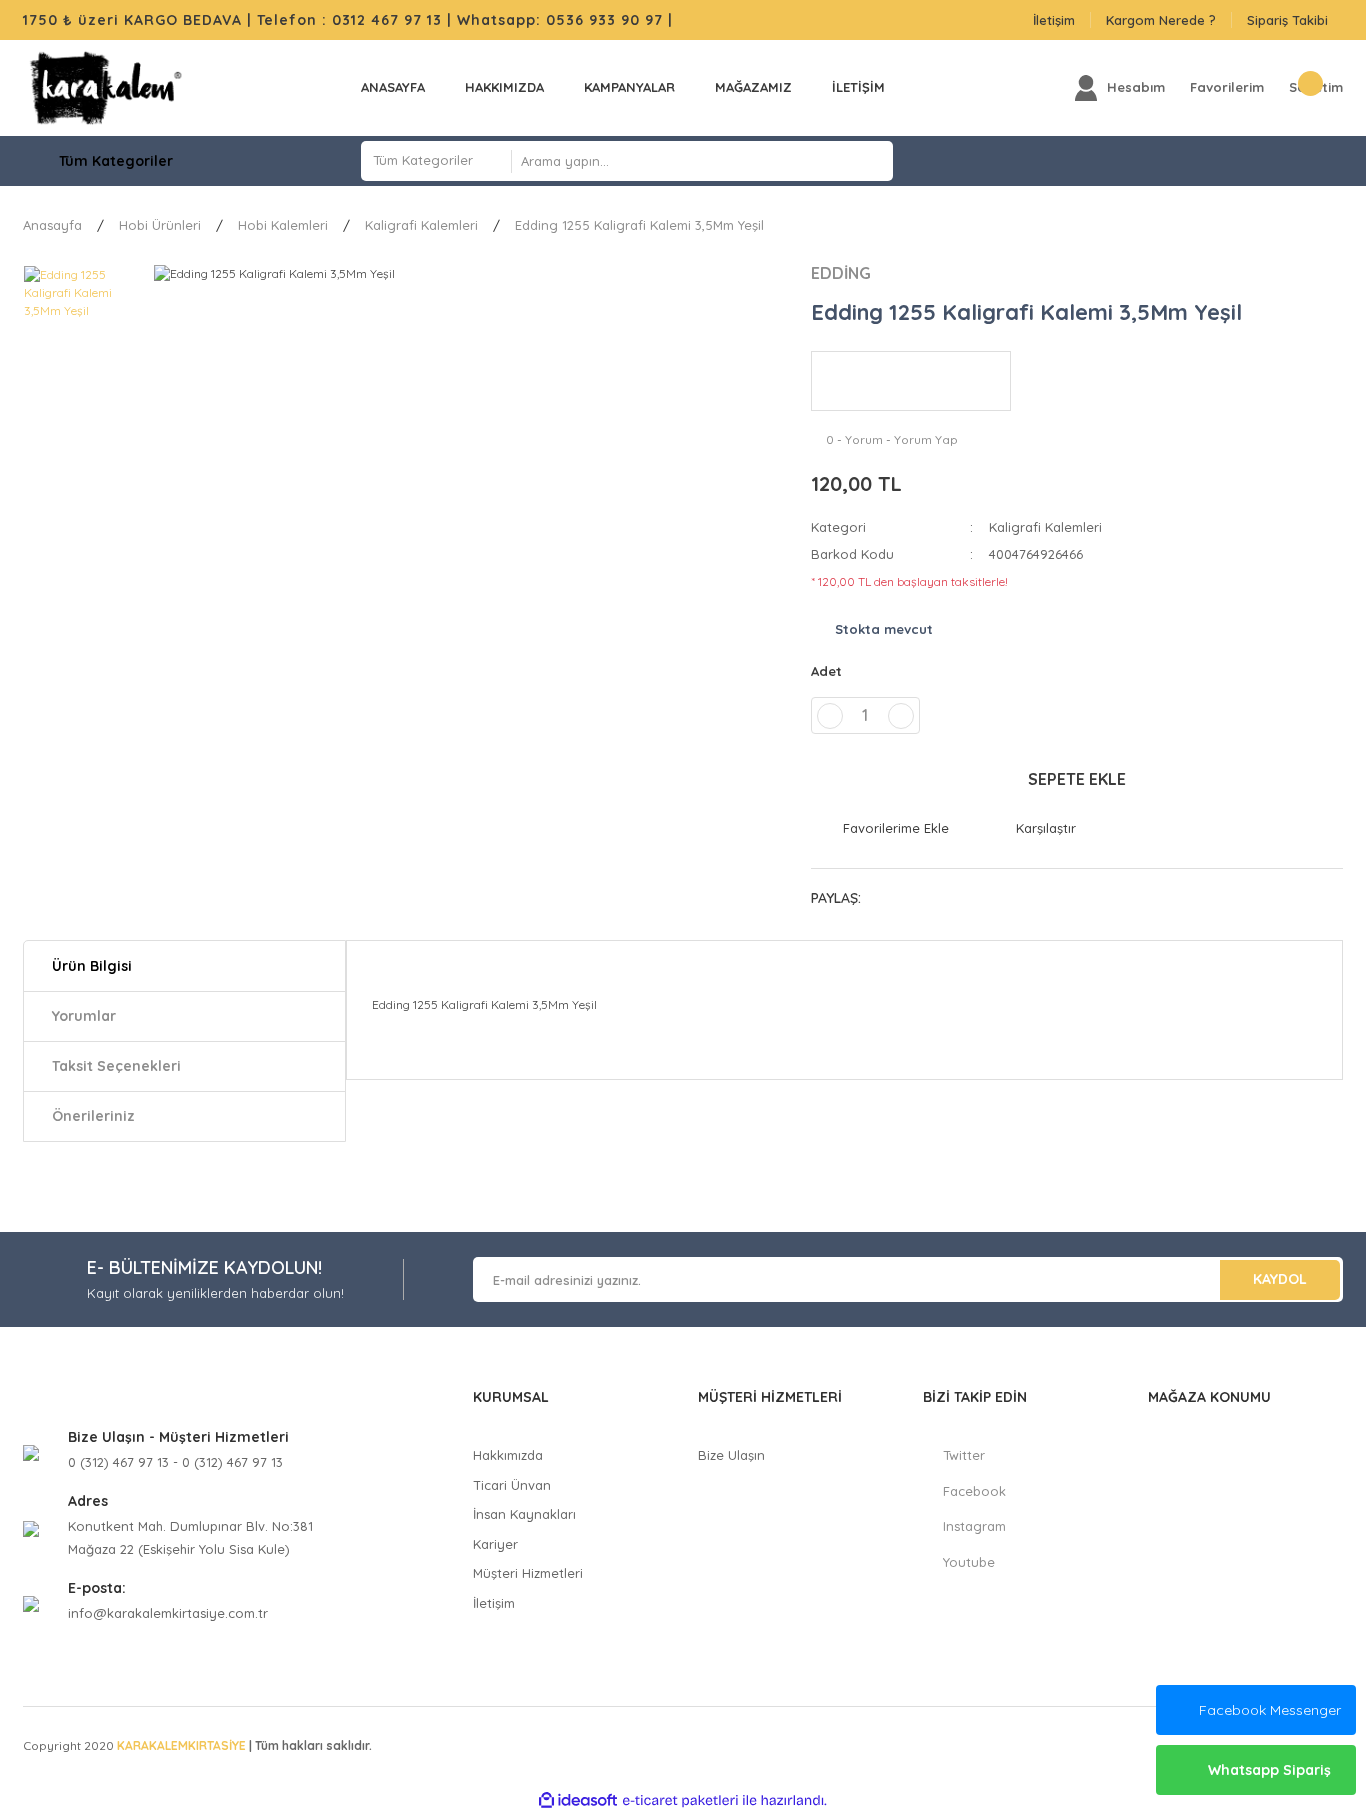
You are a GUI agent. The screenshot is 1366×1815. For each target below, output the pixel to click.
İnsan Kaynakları (524, 1514)
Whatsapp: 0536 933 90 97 (562, 20)
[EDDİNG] (911, 381)
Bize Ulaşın (731, 1455)
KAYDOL (1280, 1279)
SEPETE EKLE (1077, 779)
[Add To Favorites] (880, 829)
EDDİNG (841, 273)
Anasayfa (393, 87)
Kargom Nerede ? (1161, 20)
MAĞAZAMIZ (753, 87)
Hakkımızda (504, 87)
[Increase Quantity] (901, 716)
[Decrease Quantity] (830, 716)
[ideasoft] (578, 1800)
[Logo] (105, 88)
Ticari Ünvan (512, 1485)
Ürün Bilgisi (92, 966)
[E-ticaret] (680, 1800)
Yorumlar (84, 1016)
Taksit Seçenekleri (116, 1066)
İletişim (1054, 20)
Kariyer (495, 1544)
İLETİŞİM (858, 87)
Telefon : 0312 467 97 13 (349, 20)
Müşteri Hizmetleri (528, 1573)
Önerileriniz (93, 1116)
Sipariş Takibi (1287, 20)
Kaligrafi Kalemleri (1045, 527)
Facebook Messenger (1270, 1710)
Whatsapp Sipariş (1269, 1770)
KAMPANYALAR (629, 87)
